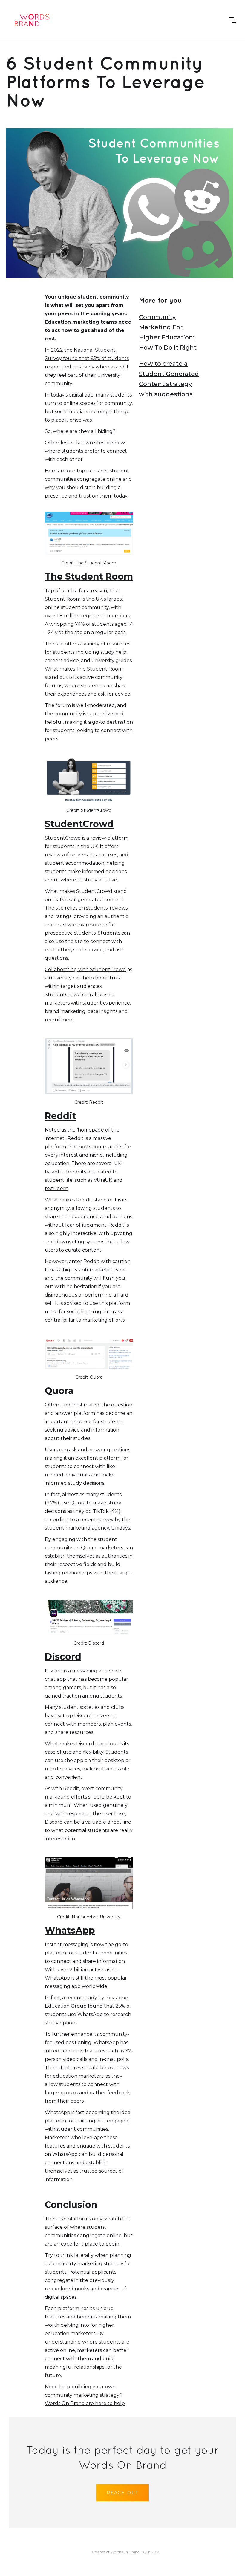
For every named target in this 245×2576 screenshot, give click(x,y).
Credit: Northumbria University (89, 1917)
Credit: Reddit (89, 1102)
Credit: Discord (89, 1643)
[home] (31, 20)
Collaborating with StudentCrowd (85, 969)
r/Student (57, 1188)
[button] (233, 20)
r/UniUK (103, 1180)
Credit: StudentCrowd (89, 810)
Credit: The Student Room (89, 563)
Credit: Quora (89, 1377)
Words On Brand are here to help (85, 2403)
